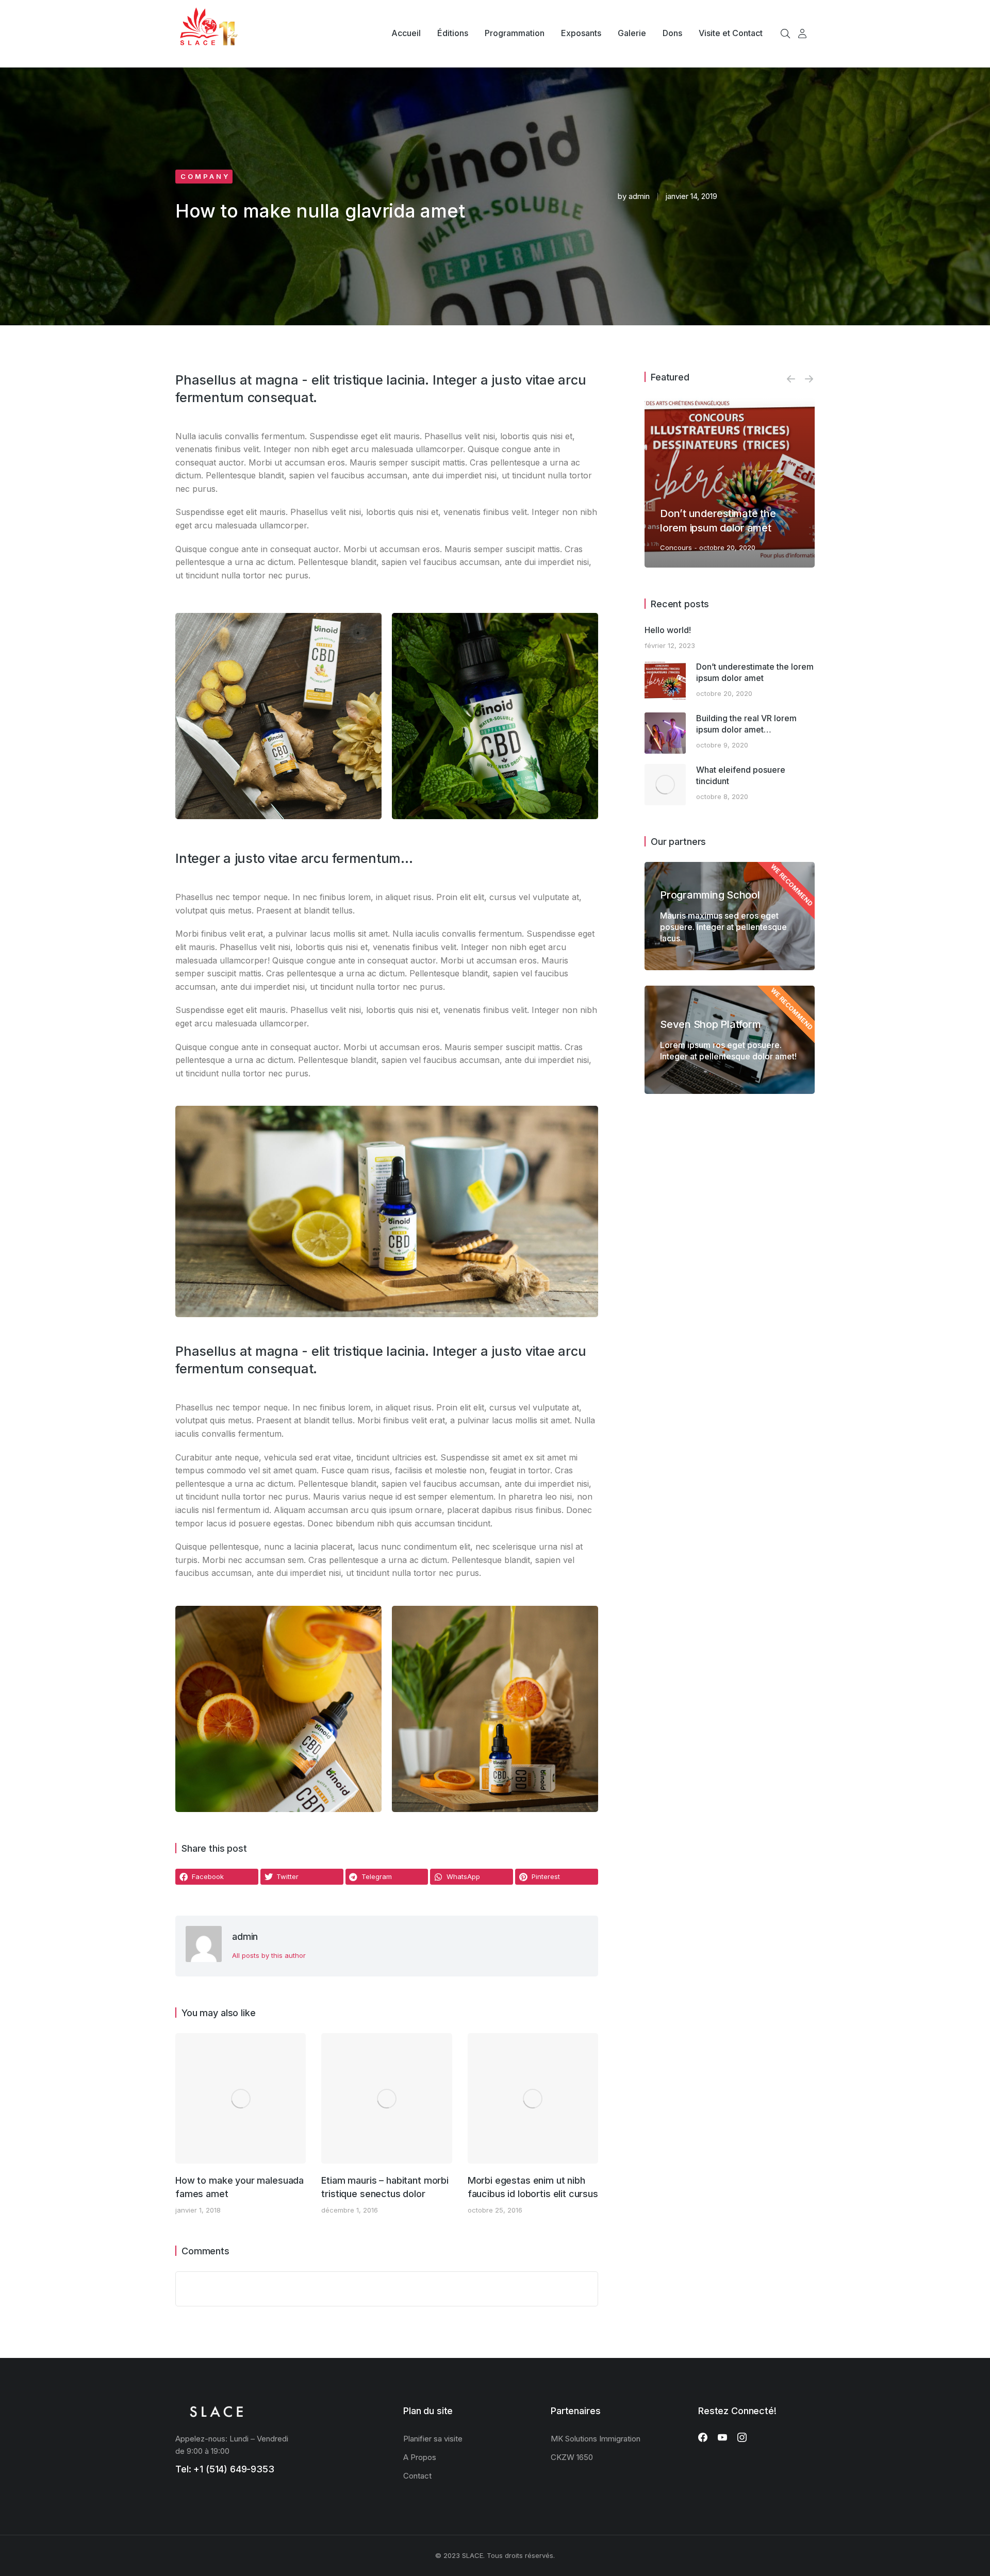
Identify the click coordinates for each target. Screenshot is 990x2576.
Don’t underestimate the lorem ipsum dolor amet (755, 672)
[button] (217, 1877)
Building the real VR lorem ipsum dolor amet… (746, 724)
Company (205, 176)
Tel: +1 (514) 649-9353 (225, 2469)
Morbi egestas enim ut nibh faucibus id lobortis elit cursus (533, 2187)
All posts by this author (269, 1955)
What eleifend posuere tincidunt (741, 775)
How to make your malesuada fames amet (240, 2187)
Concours (676, 547)
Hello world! (668, 630)
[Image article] (241, 2098)
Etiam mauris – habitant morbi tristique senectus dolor (385, 2187)
